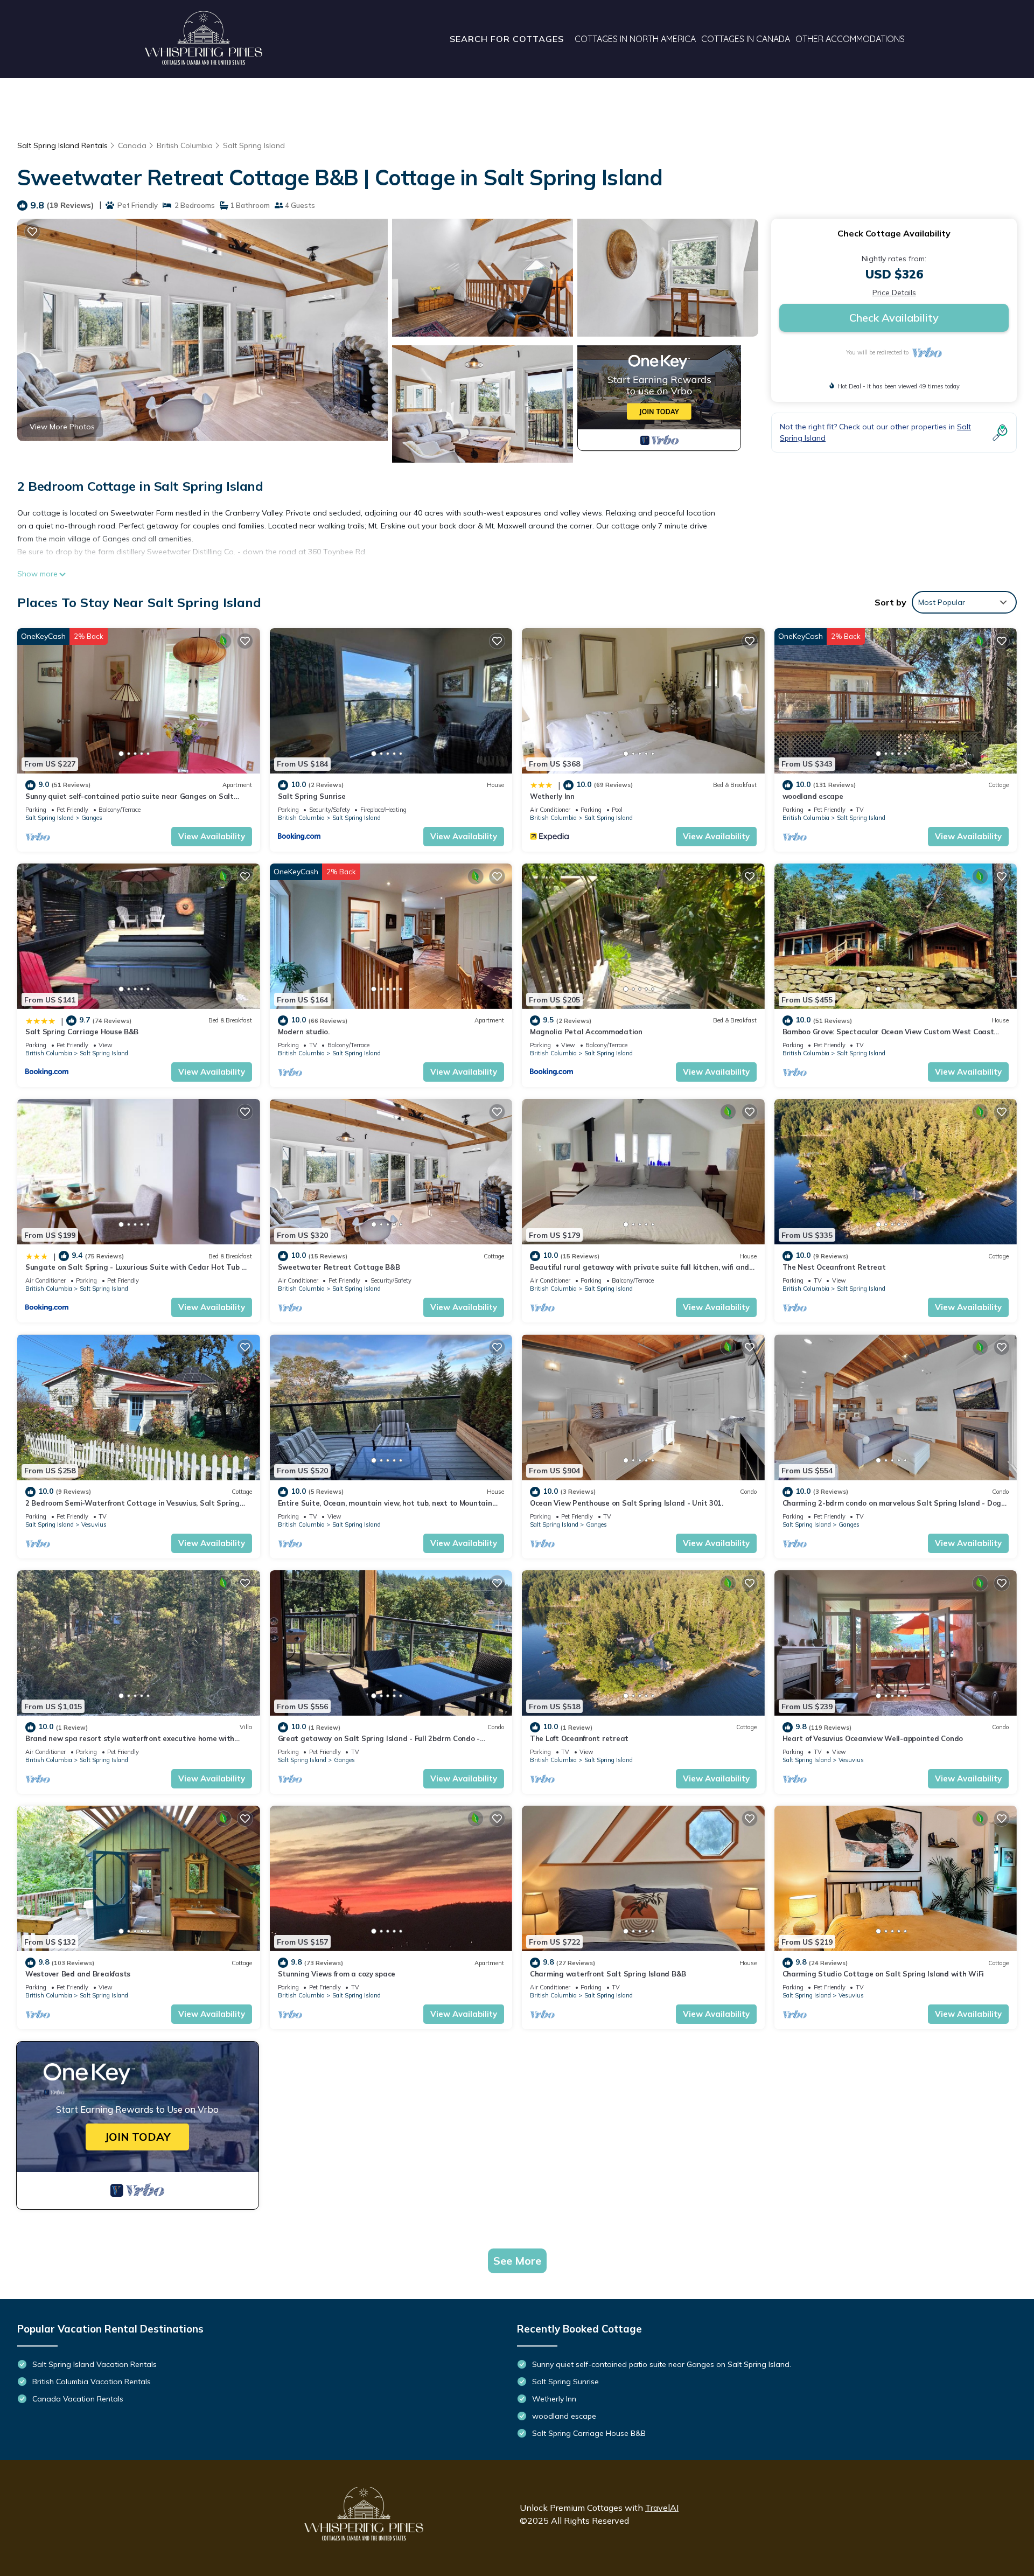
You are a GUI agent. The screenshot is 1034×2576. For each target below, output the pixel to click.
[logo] (204, 39)
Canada (132, 145)
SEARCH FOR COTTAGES (507, 39)
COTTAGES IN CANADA (746, 39)
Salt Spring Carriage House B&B (82, 1032)
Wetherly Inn (552, 796)
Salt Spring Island (254, 145)
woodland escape (813, 796)
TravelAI (662, 2508)
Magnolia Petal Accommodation (586, 1032)
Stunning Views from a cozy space (337, 1974)
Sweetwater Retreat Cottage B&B (339, 1267)
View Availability (212, 836)
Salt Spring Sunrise (312, 796)
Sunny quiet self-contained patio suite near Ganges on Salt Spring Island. (662, 2364)
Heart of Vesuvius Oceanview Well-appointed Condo (873, 1738)
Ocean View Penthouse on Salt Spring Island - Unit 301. (627, 1503)
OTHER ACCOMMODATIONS (850, 39)
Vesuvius (94, 1524)
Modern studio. (304, 1032)
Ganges (92, 818)
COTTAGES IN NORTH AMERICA (635, 39)
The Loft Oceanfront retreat (579, 1738)
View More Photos (62, 427)
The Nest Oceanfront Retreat (834, 1267)
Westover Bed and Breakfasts (78, 1974)
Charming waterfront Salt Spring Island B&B (608, 1974)
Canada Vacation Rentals (78, 2399)
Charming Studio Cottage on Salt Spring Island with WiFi (883, 1974)
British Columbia (185, 145)
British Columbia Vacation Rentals (92, 2382)
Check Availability (894, 318)
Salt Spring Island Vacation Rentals (95, 2364)
